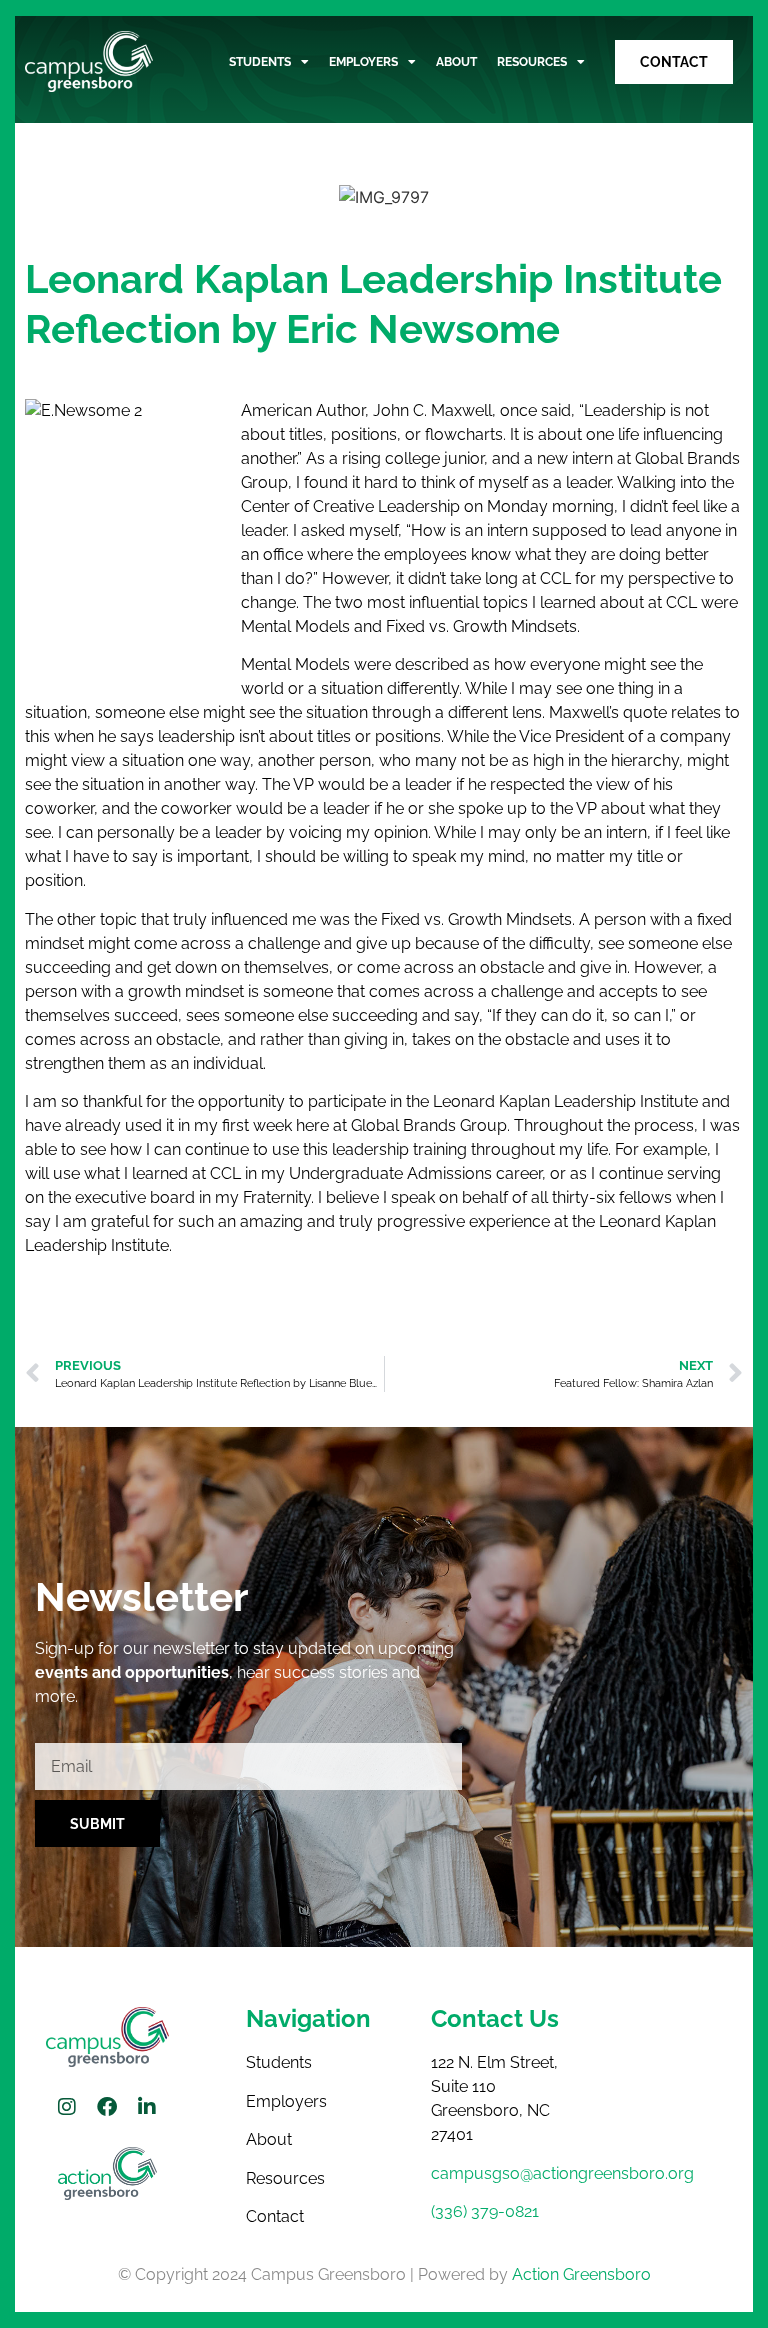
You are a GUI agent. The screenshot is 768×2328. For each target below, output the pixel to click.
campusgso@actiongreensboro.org (562, 2173)
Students (260, 62)
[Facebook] (107, 2107)
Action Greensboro (581, 2274)
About (456, 62)
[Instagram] (67, 2107)
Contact (275, 2216)
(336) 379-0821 (485, 2211)
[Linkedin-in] (147, 2107)
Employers (363, 62)
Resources (532, 62)
